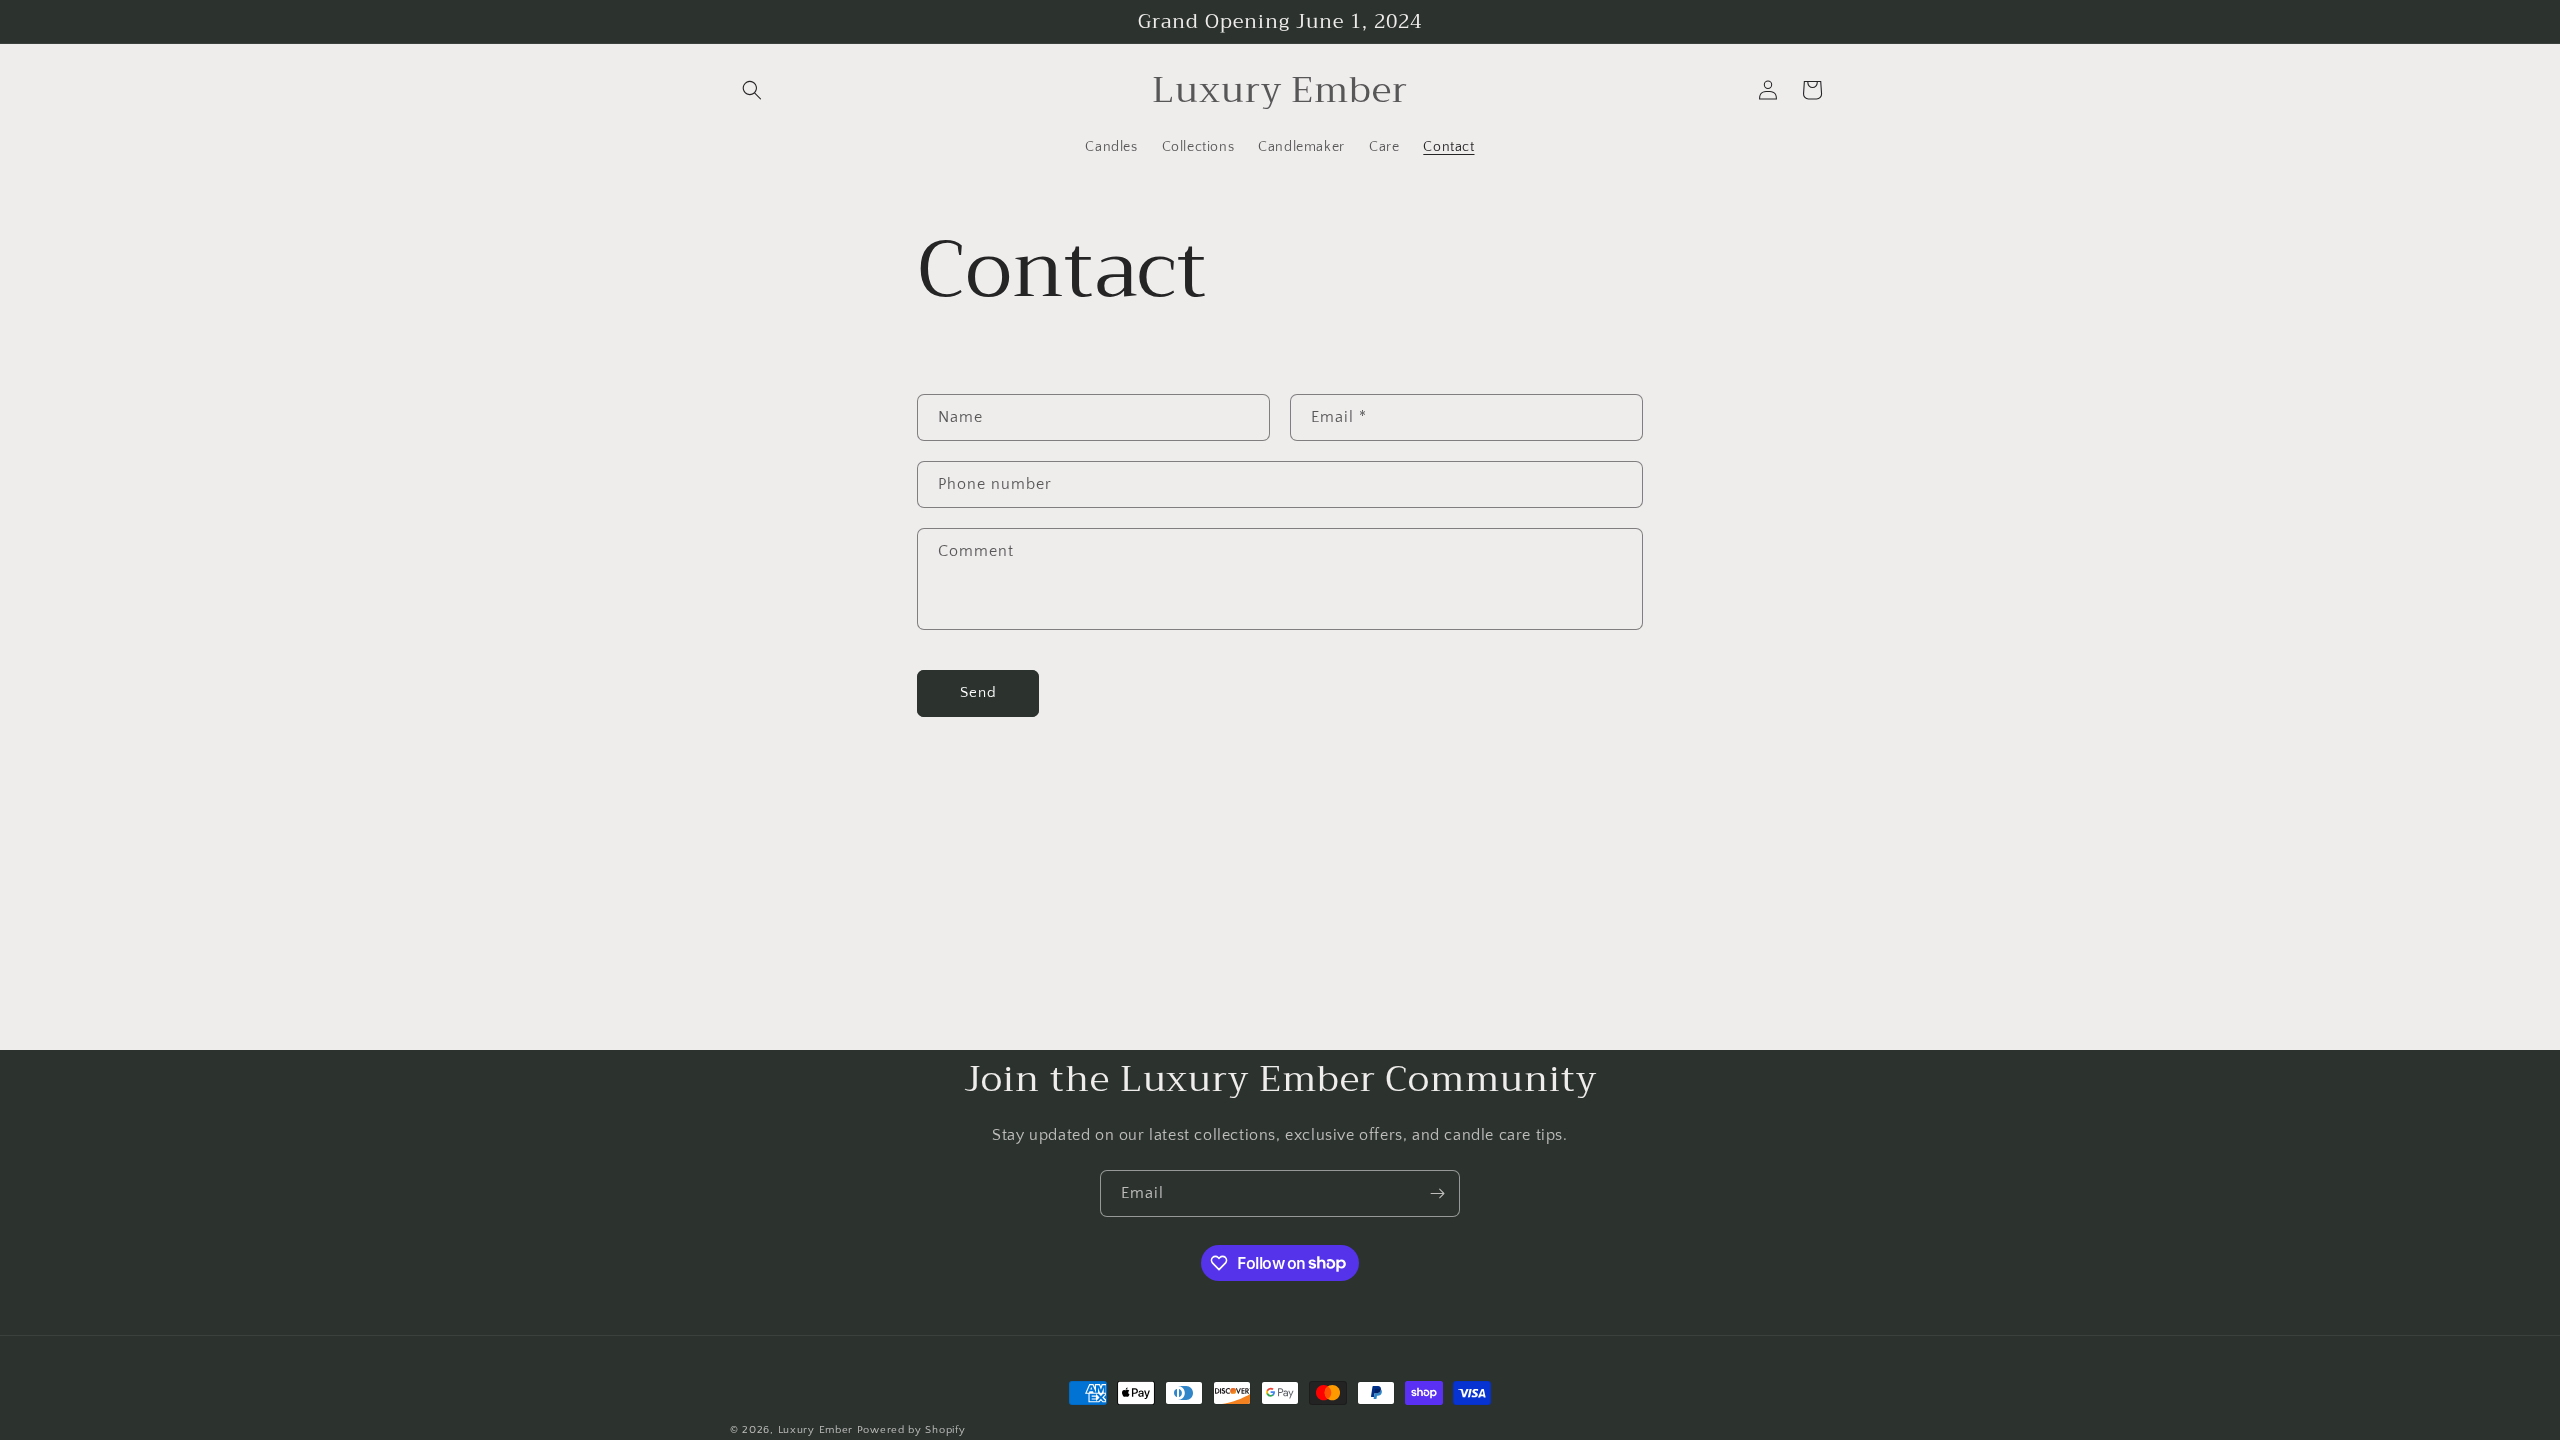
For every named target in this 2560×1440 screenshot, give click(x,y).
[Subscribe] (1437, 1193)
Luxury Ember (815, 1430)
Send (978, 692)
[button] (752, 90)
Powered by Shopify (911, 1430)
